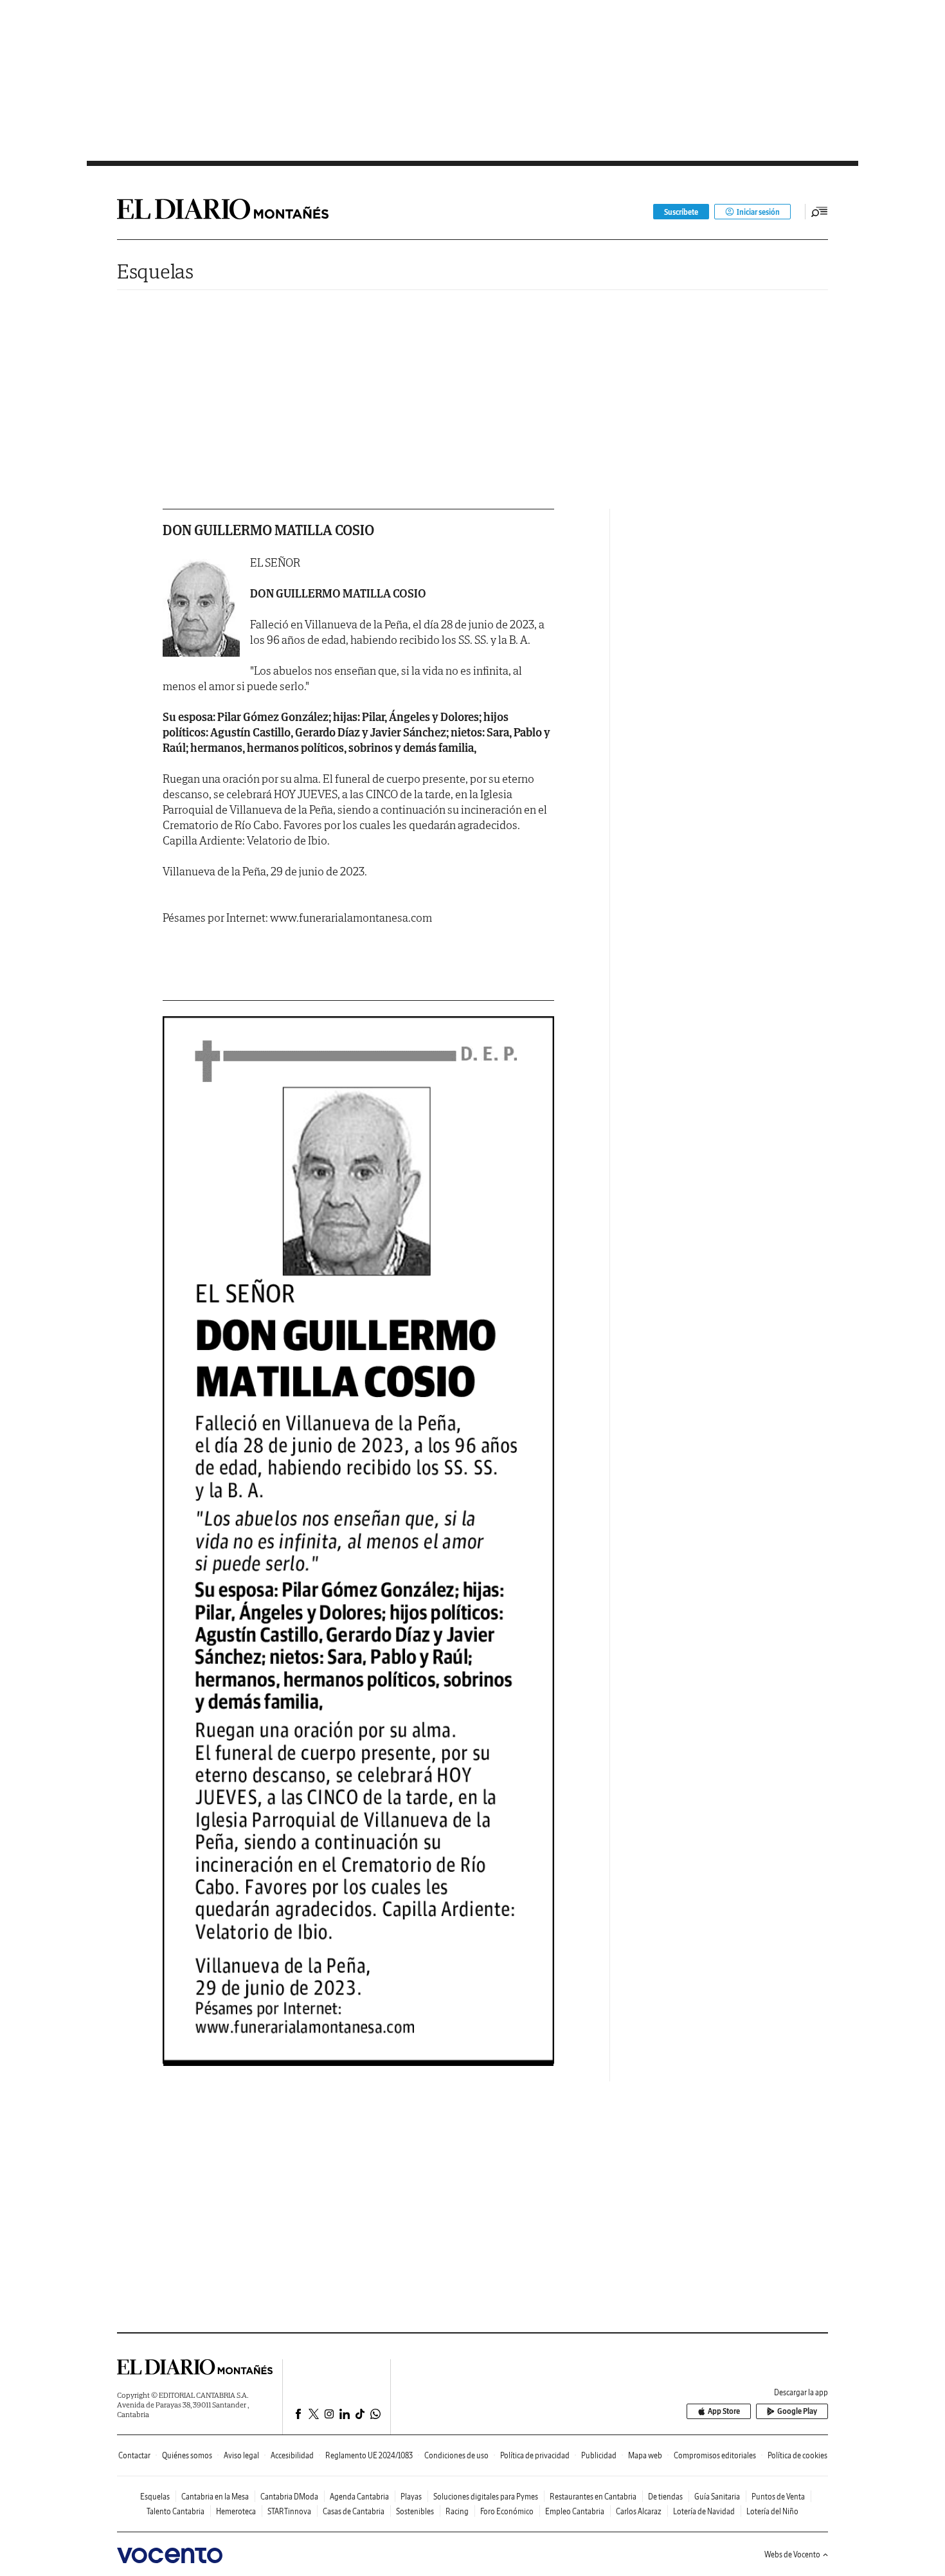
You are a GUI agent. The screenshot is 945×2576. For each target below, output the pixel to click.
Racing (457, 2511)
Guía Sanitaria (717, 2497)
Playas (411, 2497)
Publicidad (599, 2455)
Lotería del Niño (772, 2511)
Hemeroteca (236, 2511)
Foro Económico (507, 2511)
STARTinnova (289, 2511)
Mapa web (645, 2455)
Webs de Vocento (792, 2554)
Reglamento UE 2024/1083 (369, 2455)
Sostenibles (415, 2511)
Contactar (134, 2455)
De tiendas (665, 2497)
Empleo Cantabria (575, 2511)
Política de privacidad (535, 2455)
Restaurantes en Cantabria (593, 2497)
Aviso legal (241, 2455)
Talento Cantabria (175, 2511)
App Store (724, 2411)
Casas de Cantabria (354, 2511)
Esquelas (155, 271)
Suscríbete (681, 212)
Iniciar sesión (758, 212)
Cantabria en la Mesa (215, 2497)
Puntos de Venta (778, 2497)
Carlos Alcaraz (639, 2511)
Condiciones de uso (456, 2455)
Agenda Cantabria (359, 2497)
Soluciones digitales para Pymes (486, 2497)
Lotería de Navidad (704, 2511)
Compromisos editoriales (715, 2455)
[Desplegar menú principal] (820, 212)
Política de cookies (797, 2455)
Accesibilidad (292, 2455)
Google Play (797, 2411)
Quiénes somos (187, 2455)
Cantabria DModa (289, 2497)
